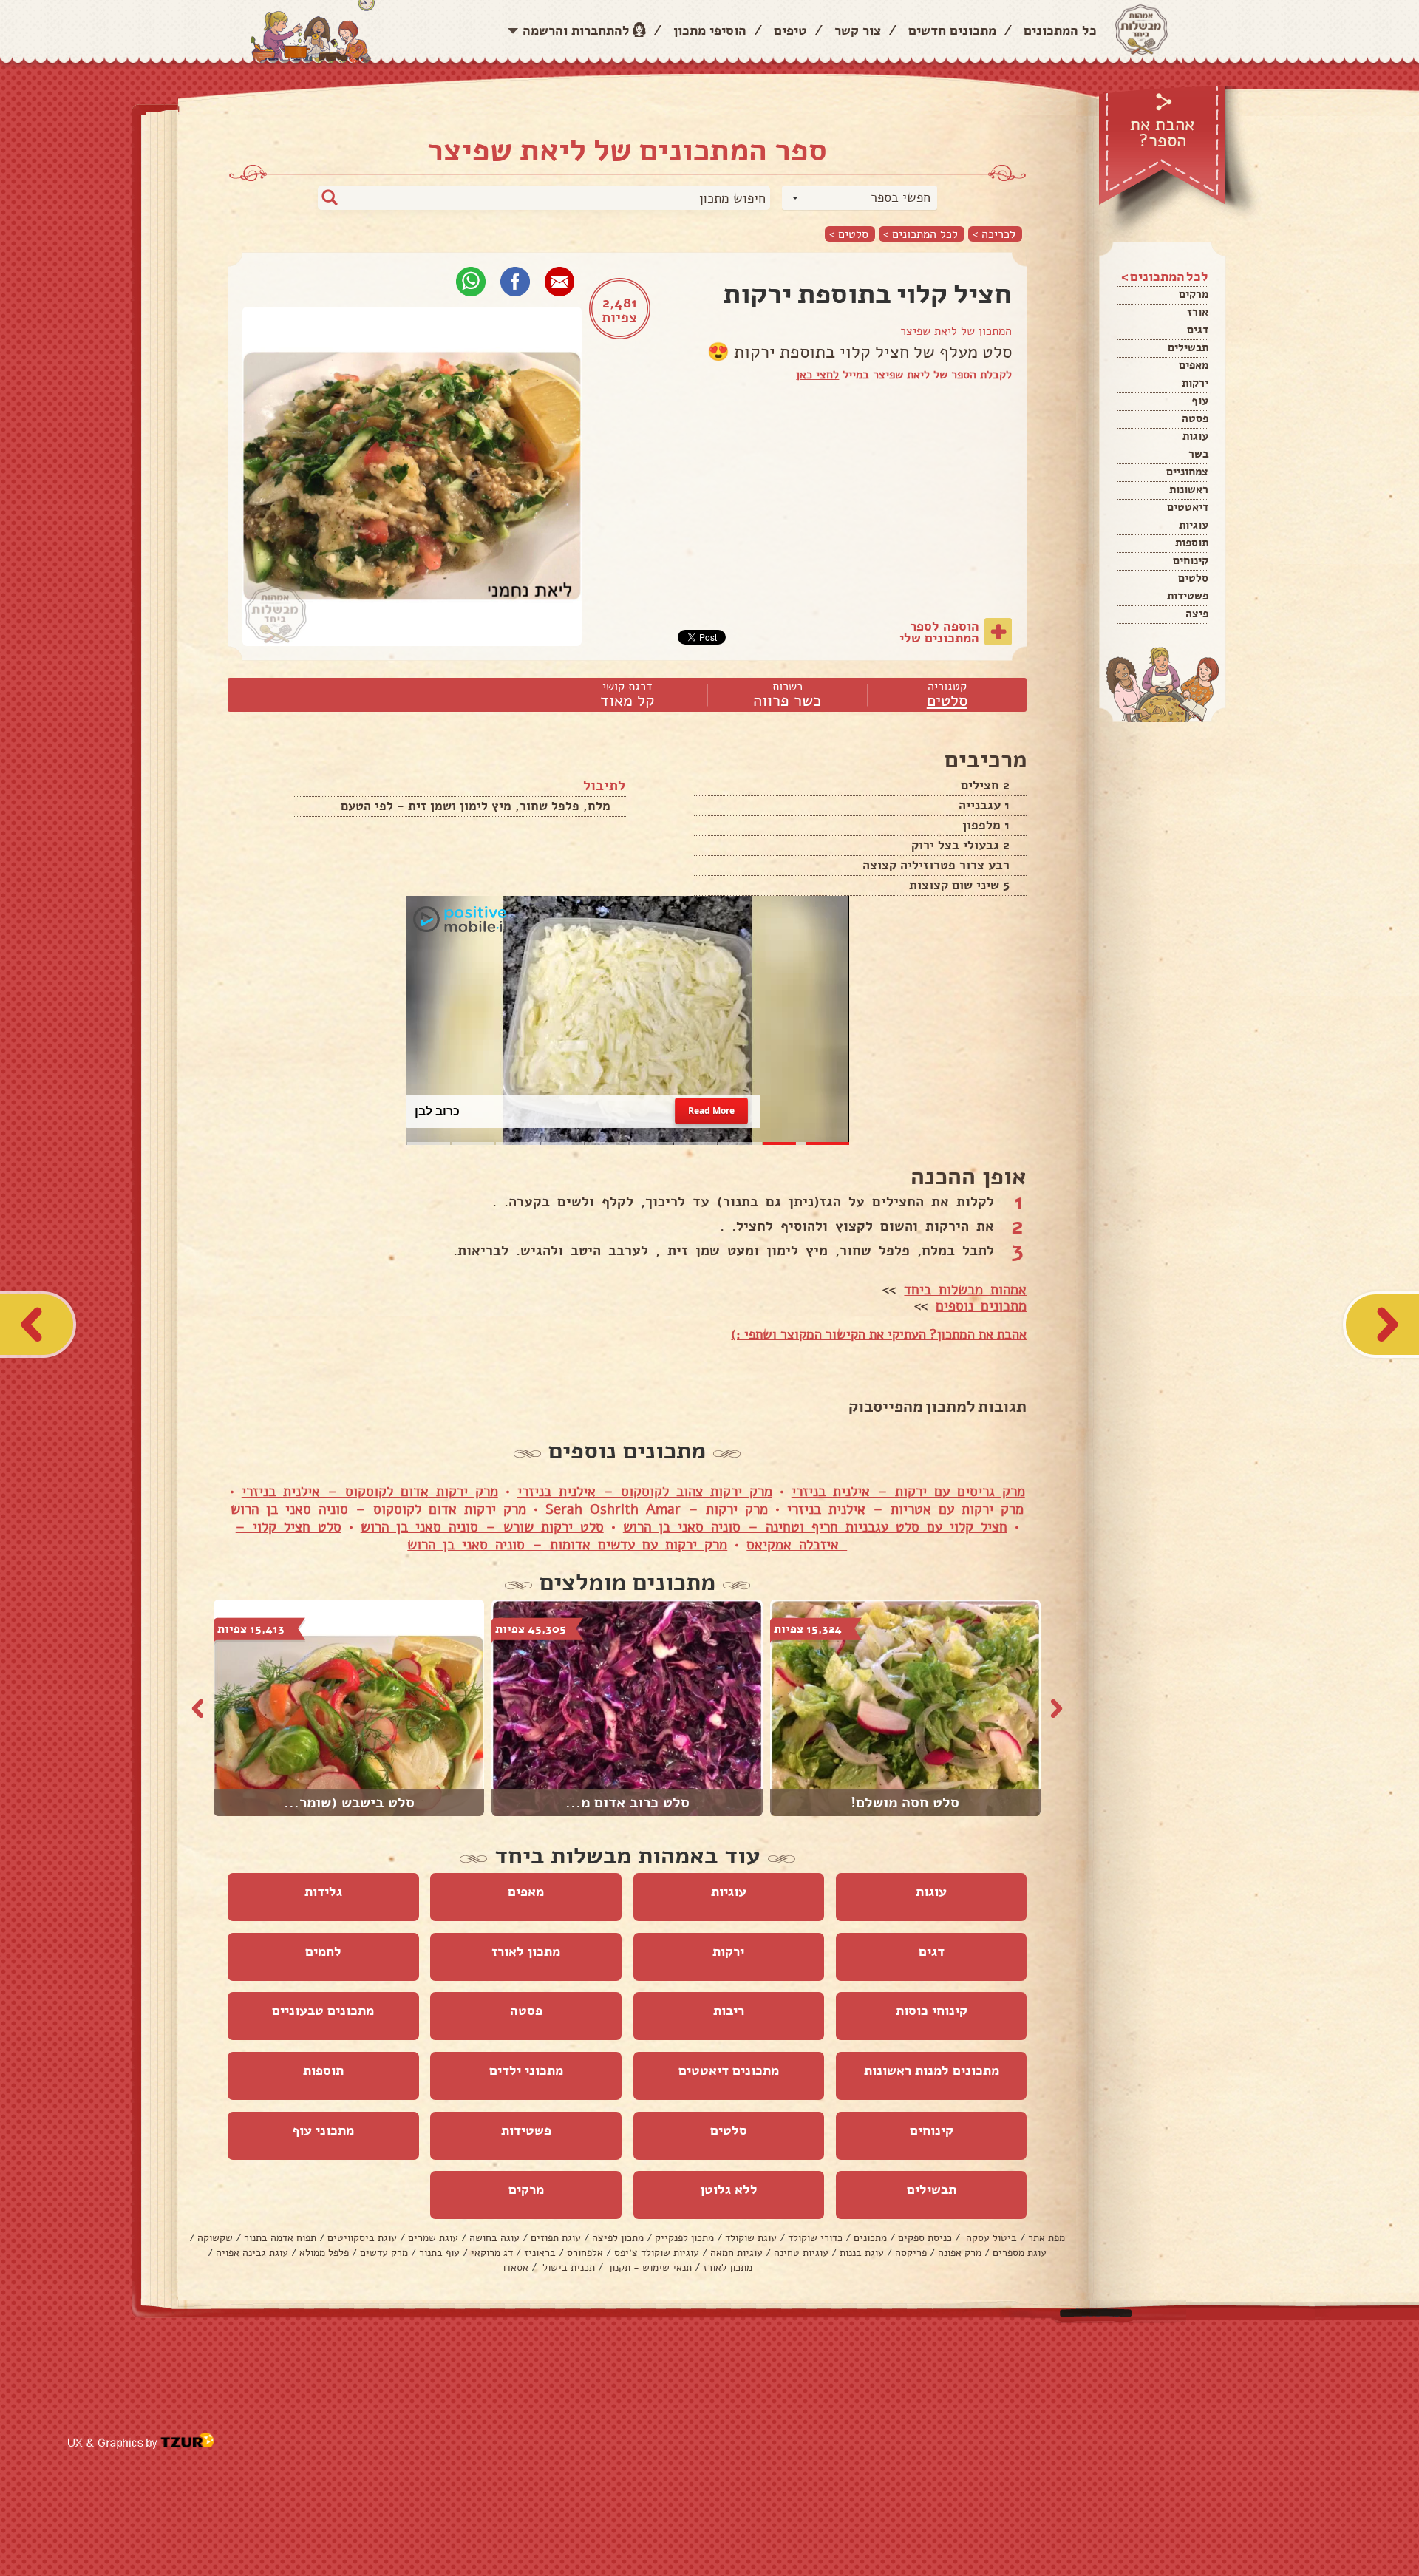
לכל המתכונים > (921, 234)
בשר (1198, 454)
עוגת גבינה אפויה (252, 2253)
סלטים (1193, 578)
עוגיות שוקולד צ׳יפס (657, 2253)
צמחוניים (1187, 472)
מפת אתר (1047, 2238)
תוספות (1192, 543)
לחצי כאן (817, 375)
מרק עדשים (384, 2253)
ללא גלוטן (729, 2189)
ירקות (1195, 383)
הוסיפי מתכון (710, 30)
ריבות (729, 2011)
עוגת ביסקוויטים (362, 2238)
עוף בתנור (439, 2253)
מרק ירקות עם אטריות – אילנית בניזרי (905, 1509)
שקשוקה (215, 2238)
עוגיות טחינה (801, 2253)
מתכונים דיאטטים (729, 2070)
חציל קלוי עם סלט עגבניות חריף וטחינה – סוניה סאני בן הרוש (815, 1527)
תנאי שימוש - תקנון (649, 2267)
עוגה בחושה (494, 2238)
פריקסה (911, 2253)
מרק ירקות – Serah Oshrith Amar (657, 1509)
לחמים (323, 1951)
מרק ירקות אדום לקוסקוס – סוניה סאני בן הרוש (378, 1509)
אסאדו (515, 2267)
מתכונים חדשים (952, 30)
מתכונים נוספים (981, 1306)
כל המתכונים (1060, 30)
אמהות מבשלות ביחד (965, 1290)
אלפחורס (585, 2253)
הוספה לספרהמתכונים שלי (939, 632)
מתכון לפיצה (618, 2238)
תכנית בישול (567, 2267)
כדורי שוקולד (815, 2238)
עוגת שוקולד (751, 2238)
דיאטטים (1188, 507)
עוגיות (1194, 525)
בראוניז (540, 2253)
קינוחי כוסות (932, 2011)
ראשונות (1189, 489)
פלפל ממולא (324, 2253)
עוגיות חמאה (736, 2253)
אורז (1198, 312)
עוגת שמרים (433, 2238)
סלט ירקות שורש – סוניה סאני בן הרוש (482, 1527)
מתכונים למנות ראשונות (932, 2070)
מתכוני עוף (323, 2130)
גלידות (323, 1892)
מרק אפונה (960, 2253)
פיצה (1197, 614)
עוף (1200, 401)
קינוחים (1191, 560)
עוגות (1195, 436)
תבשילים (1188, 347)
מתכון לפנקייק (684, 2238)
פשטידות (1188, 596)
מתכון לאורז (526, 1951)
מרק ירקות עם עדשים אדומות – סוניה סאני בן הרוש (567, 1545)
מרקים (1194, 294)
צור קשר (858, 30)
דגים (1198, 330)
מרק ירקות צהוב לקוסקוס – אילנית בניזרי (645, 1492)
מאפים (1194, 365)
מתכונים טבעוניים (323, 2011)
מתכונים (870, 2238)
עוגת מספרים (1020, 2253)
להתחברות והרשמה (576, 30)
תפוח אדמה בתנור (280, 2238)
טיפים (790, 30)
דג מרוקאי (492, 2253)
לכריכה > (994, 234)
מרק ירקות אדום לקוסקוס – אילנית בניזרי (370, 1492)
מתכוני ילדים (526, 2070)
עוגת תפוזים (556, 2238)
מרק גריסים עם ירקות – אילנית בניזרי (908, 1492)
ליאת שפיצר (929, 331)
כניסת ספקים (925, 2238)
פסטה (1195, 418)
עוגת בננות (862, 2253)
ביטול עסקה (990, 2238)
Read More (711, 1111)
